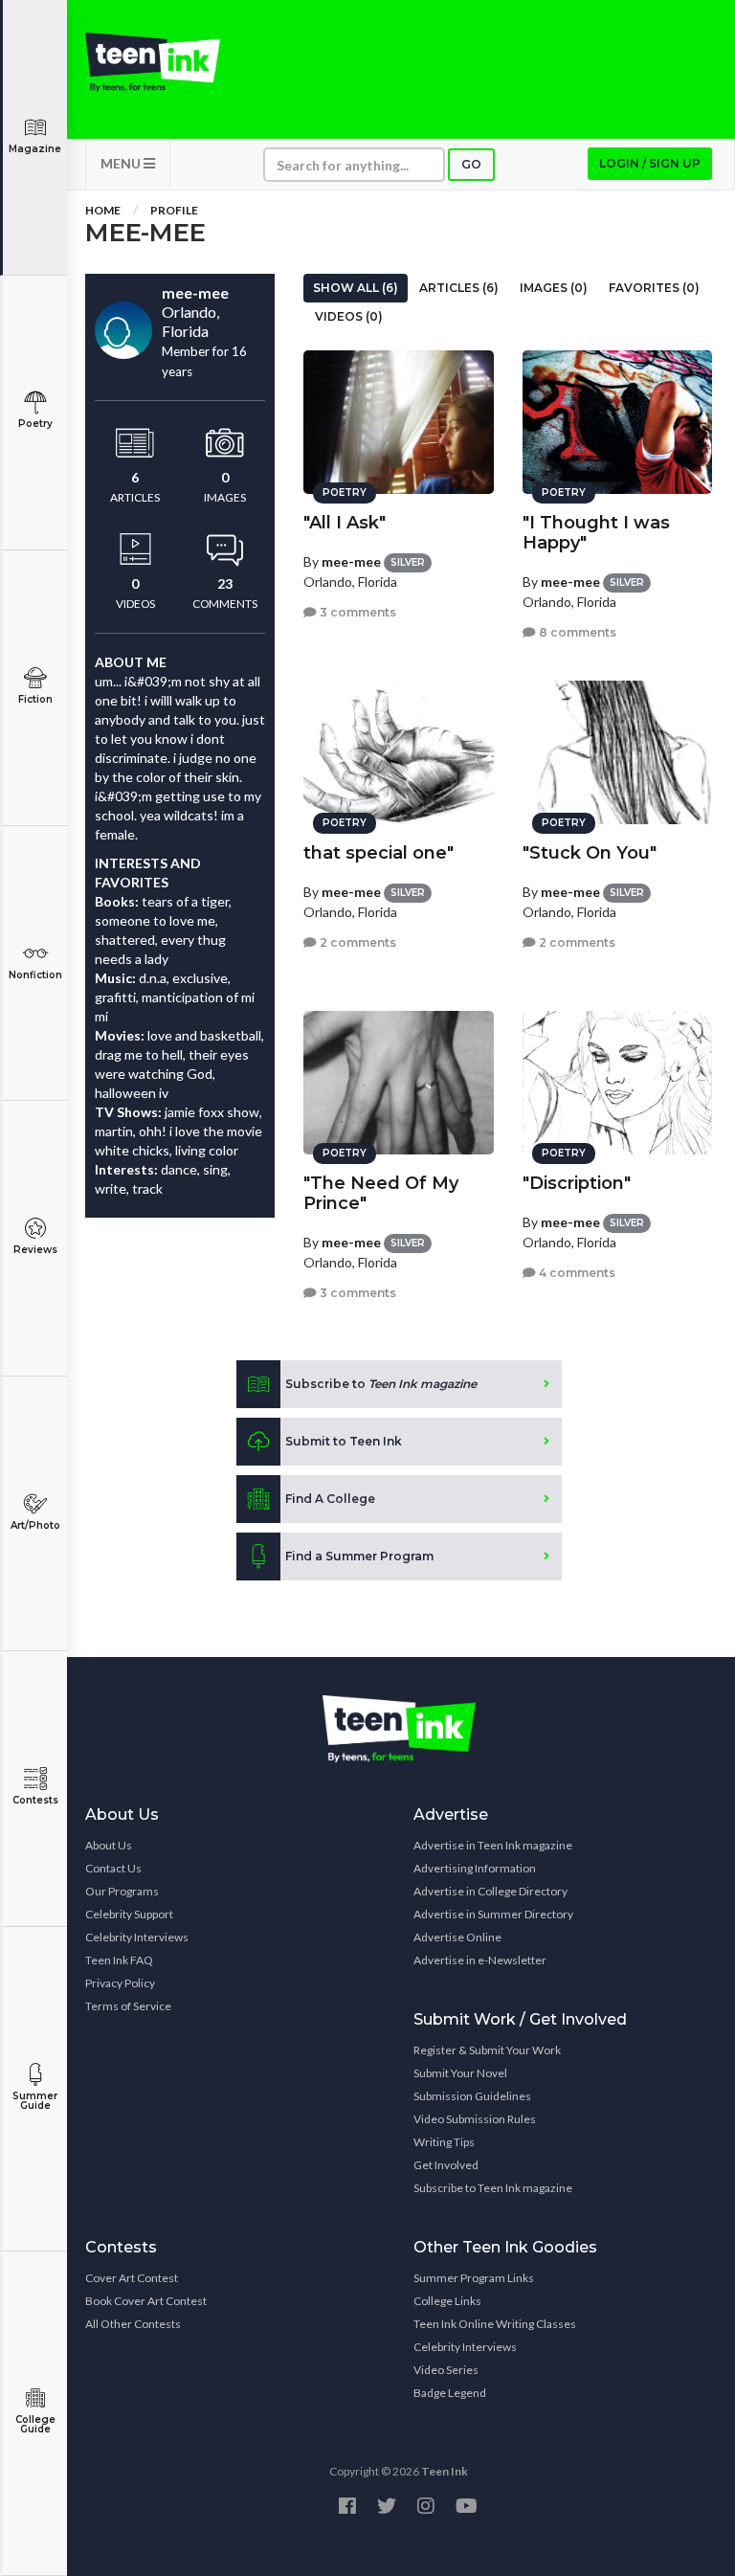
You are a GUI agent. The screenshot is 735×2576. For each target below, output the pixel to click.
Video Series (446, 2370)
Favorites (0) (654, 288)
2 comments (356, 942)
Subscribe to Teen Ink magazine (493, 2188)
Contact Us (113, 1868)
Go (471, 164)
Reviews (35, 1250)
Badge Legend (450, 2393)
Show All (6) (356, 288)
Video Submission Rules (475, 2119)
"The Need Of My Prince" (381, 1193)
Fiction (35, 699)
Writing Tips (444, 2142)
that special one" (379, 853)
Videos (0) (349, 316)
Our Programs (122, 1891)
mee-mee (351, 561)
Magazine (35, 149)
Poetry (35, 424)
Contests (35, 1800)
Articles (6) (459, 288)
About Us (109, 1845)
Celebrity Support (129, 1914)
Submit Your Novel (460, 2073)
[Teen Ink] (153, 62)
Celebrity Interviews (137, 1937)
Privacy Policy (120, 1983)
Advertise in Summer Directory (493, 1914)
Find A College (330, 1499)
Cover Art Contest (132, 2278)
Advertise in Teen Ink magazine (493, 1845)
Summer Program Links (474, 2278)
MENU (122, 163)
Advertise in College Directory (490, 1891)
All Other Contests (133, 2324)
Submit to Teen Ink (344, 1441)
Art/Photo (35, 1525)
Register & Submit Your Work (487, 2050)
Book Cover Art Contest (146, 2301)
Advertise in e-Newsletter (480, 1960)
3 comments (356, 612)
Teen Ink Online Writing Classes (495, 2324)
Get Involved (446, 2165)
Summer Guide (35, 2101)
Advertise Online (457, 1937)
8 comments (576, 632)
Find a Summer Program (359, 1556)
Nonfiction (35, 975)
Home (103, 210)
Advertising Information (475, 1868)
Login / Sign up (650, 163)
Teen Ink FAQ (119, 1960)
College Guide (35, 2424)
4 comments (576, 1273)
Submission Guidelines (472, 2096)
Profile (174, 210)
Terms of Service (128, 2006)
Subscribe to (381, 1384)
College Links (447, 2301)
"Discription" (577, 1183)
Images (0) (554, 288)
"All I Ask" (345, 523)
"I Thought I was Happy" (596, 533)
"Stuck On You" (590, 853)
